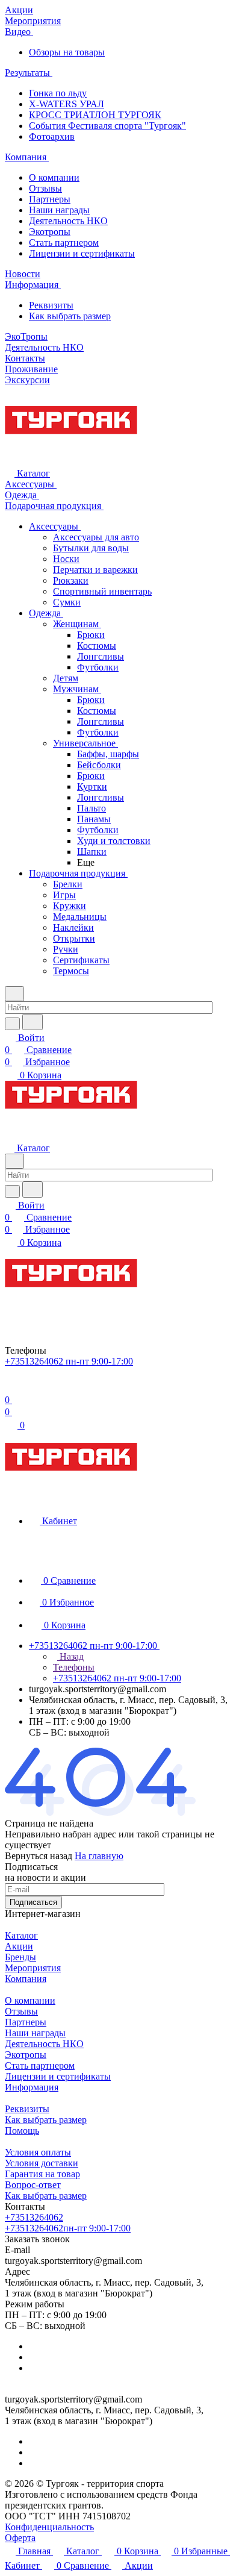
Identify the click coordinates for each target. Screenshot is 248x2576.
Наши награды (59, 210)
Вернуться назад (39, 1856)
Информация (32, 2087)
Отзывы (45, 188)
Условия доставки (42, 2163)
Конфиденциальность (49, 2527)
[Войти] (10, 1388)
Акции (19, 1946)
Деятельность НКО (68, 221)
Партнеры (50, 199)
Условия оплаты (38, 2152)
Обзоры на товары (67, 52)
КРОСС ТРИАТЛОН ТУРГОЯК (95, 115)
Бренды (20, 1957)
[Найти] (33, 1022)
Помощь (22, 2131)
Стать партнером (64, 242)
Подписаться (33, 1902)
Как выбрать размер (70, 316)
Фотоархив (52, 136)
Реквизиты (51, 305)
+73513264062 (34, 2217)
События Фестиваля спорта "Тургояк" (107, 126)
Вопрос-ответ (33, 2185)
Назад (70, 1656)
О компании (54, 177)
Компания (26, 1979)
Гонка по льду (58, 93)
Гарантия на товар (42, 2174)
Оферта (20, 2538)
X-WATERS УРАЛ (67, 104)
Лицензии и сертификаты (82, 253)
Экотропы (50, 232)
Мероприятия (33, 1968)
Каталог (21, 1935)
